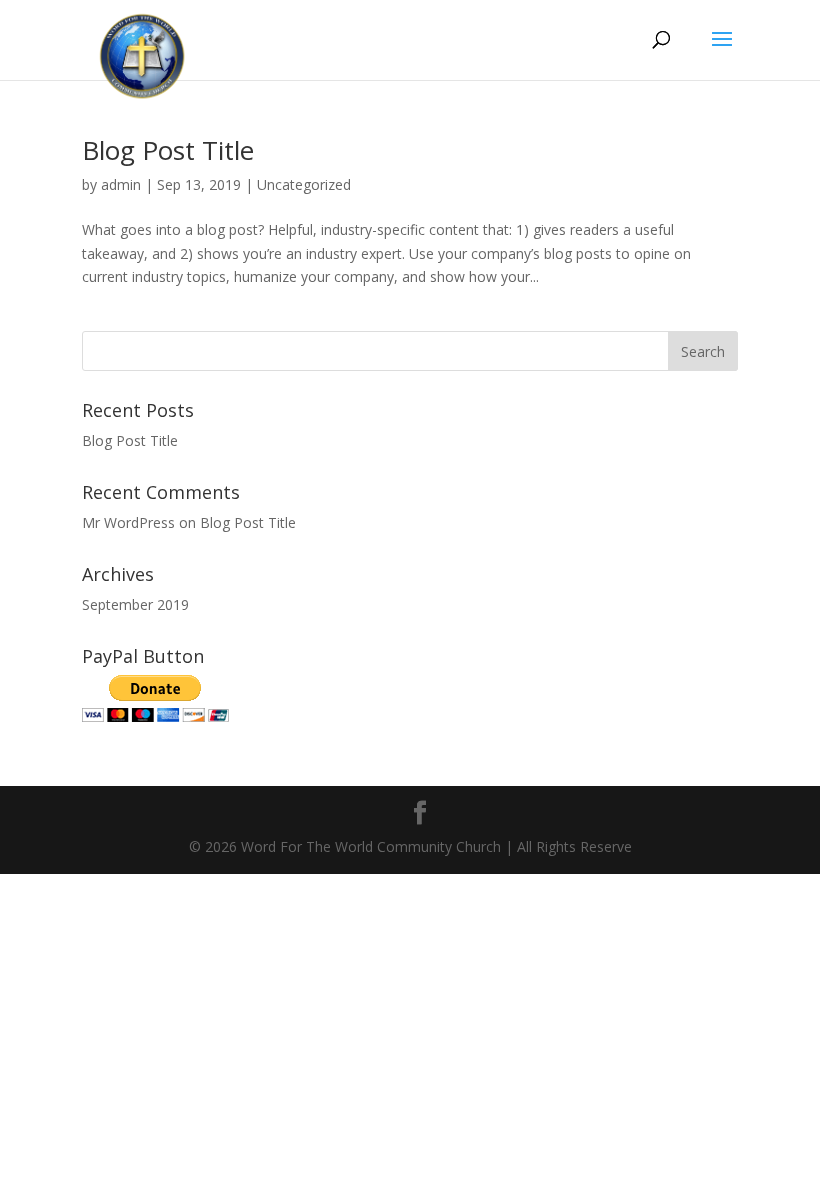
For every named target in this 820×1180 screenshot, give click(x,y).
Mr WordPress (128, 522)
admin (121, 184)
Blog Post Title (168, 150)
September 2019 (135, 604)
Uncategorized (304, 184)
